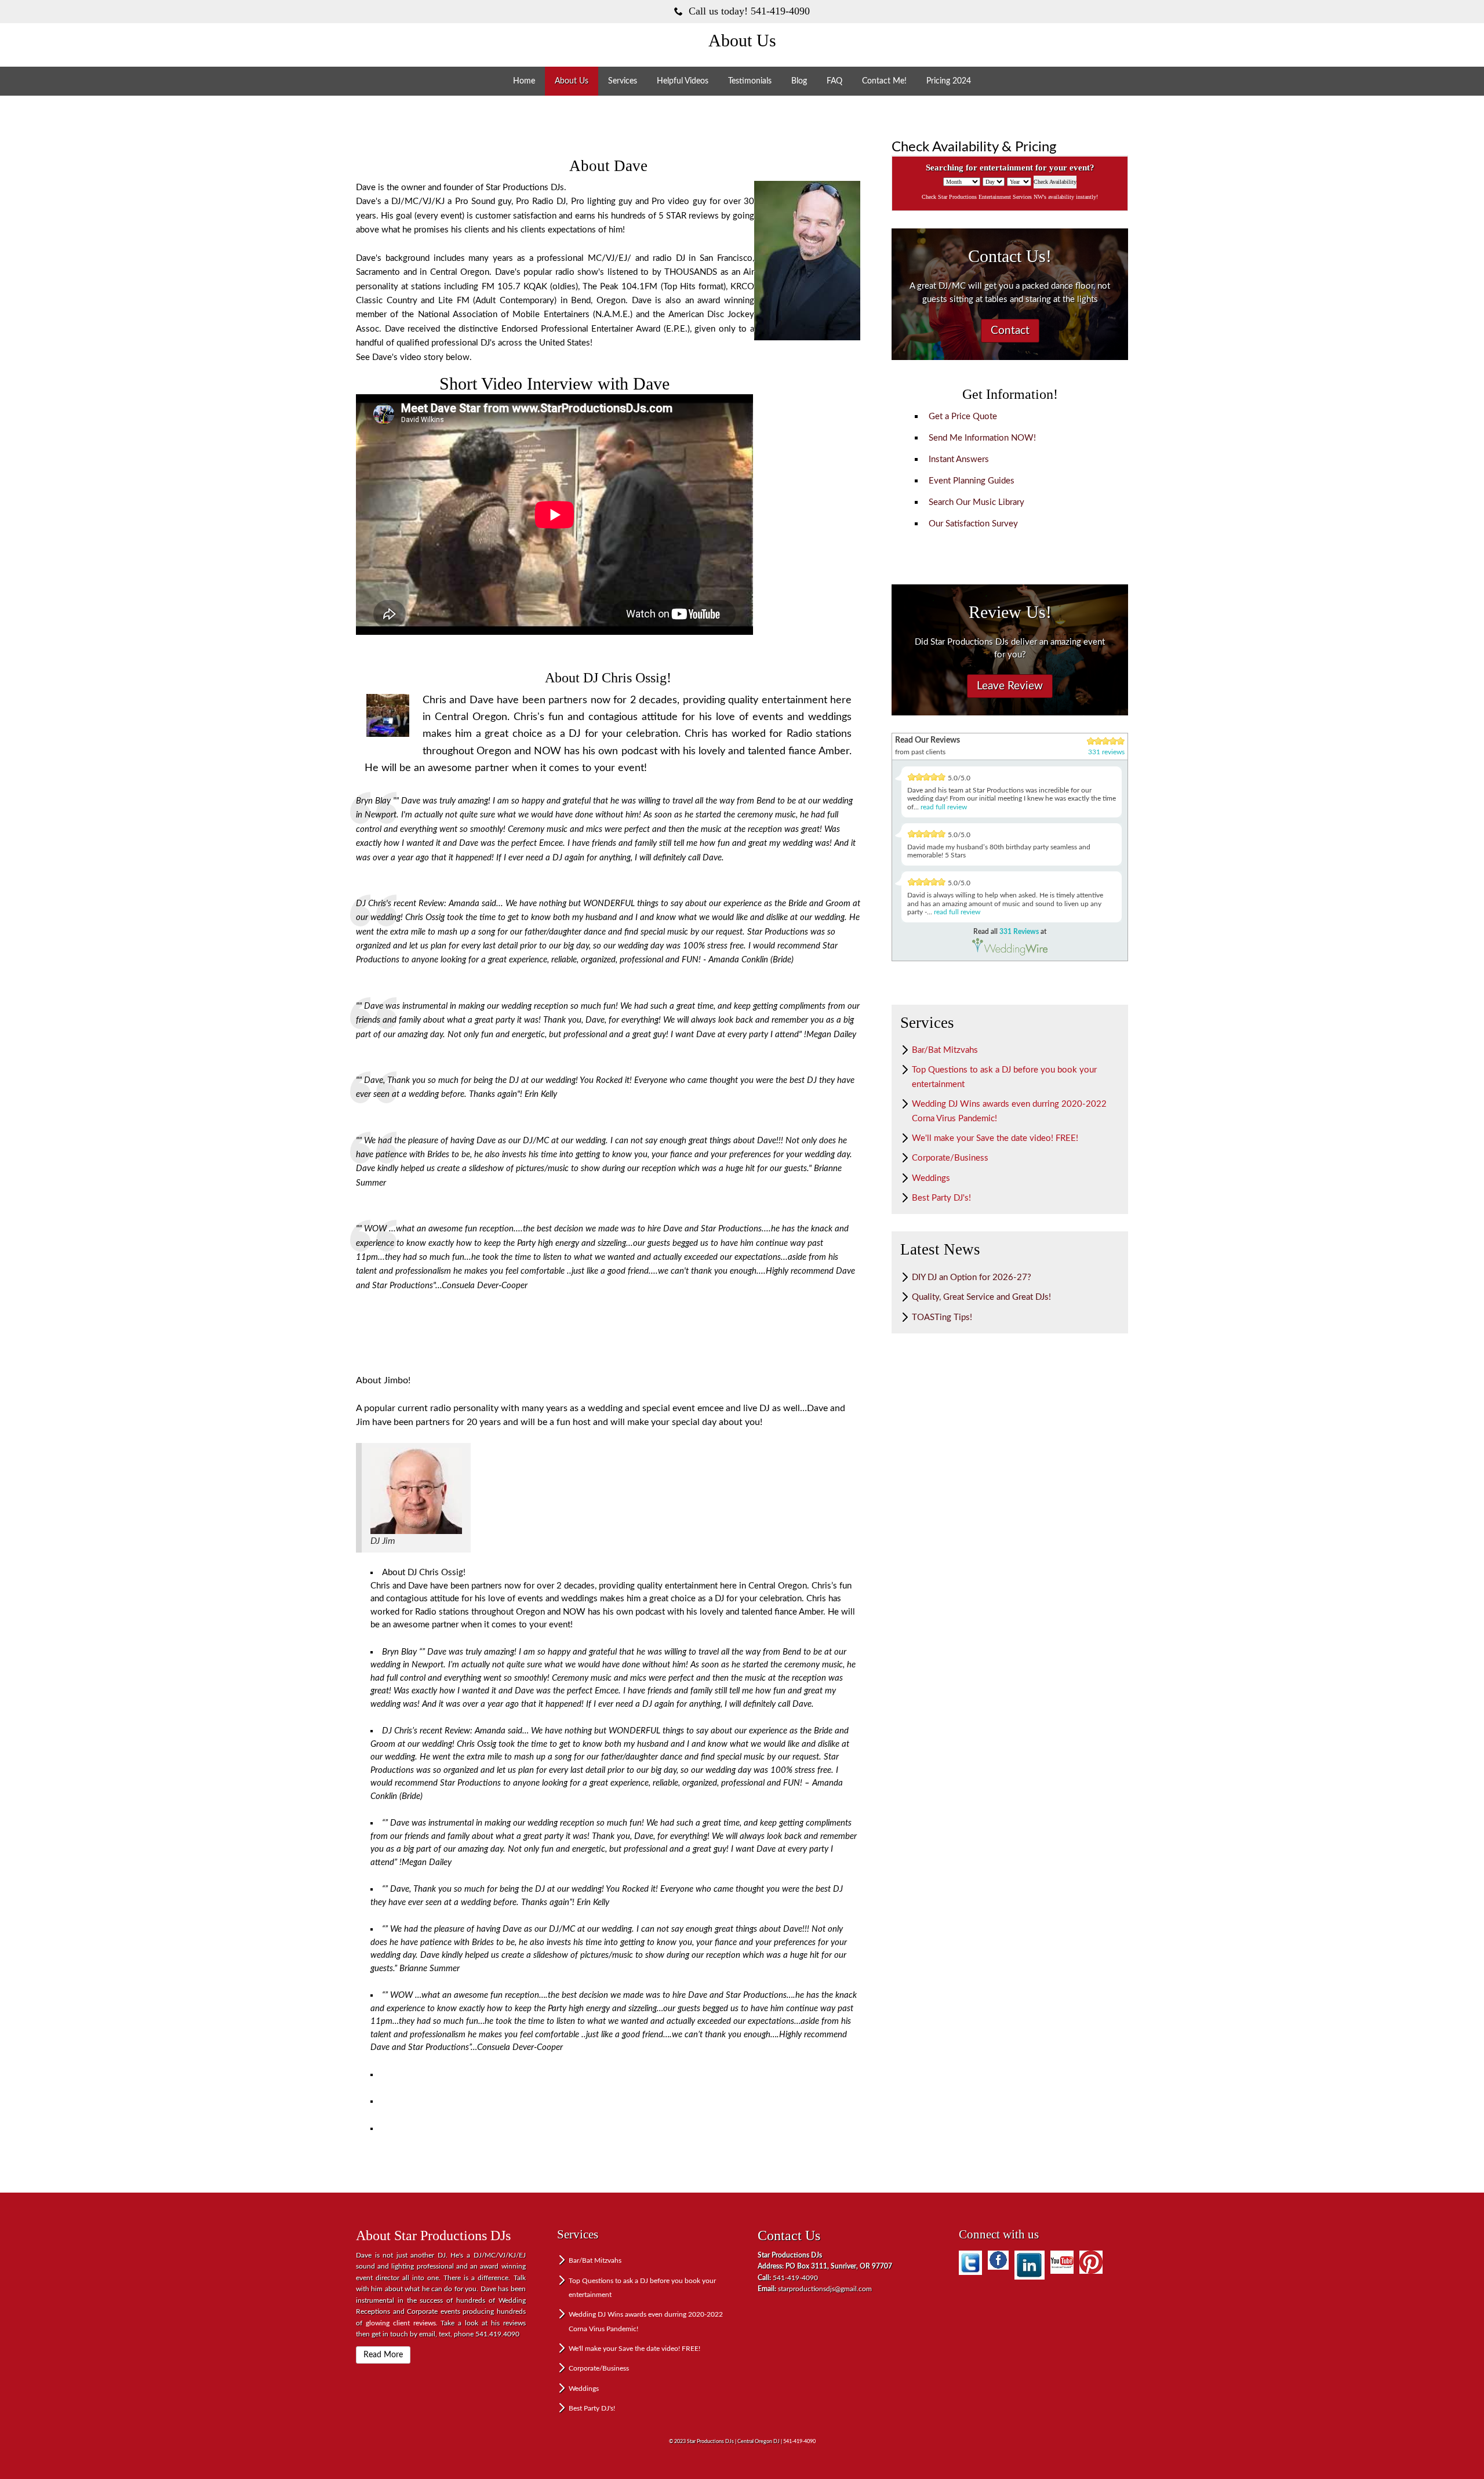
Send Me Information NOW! (982, 438)
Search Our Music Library (976, 502)
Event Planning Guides (972, 481)
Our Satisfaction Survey (973, 524)
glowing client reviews (401, 2323)
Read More (383, 2355)
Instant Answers (959, 459)
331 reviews (1106, 752)
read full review (944, 807)
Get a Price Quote (963, 417)
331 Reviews (1019, 932)
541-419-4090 (799, 2442)
